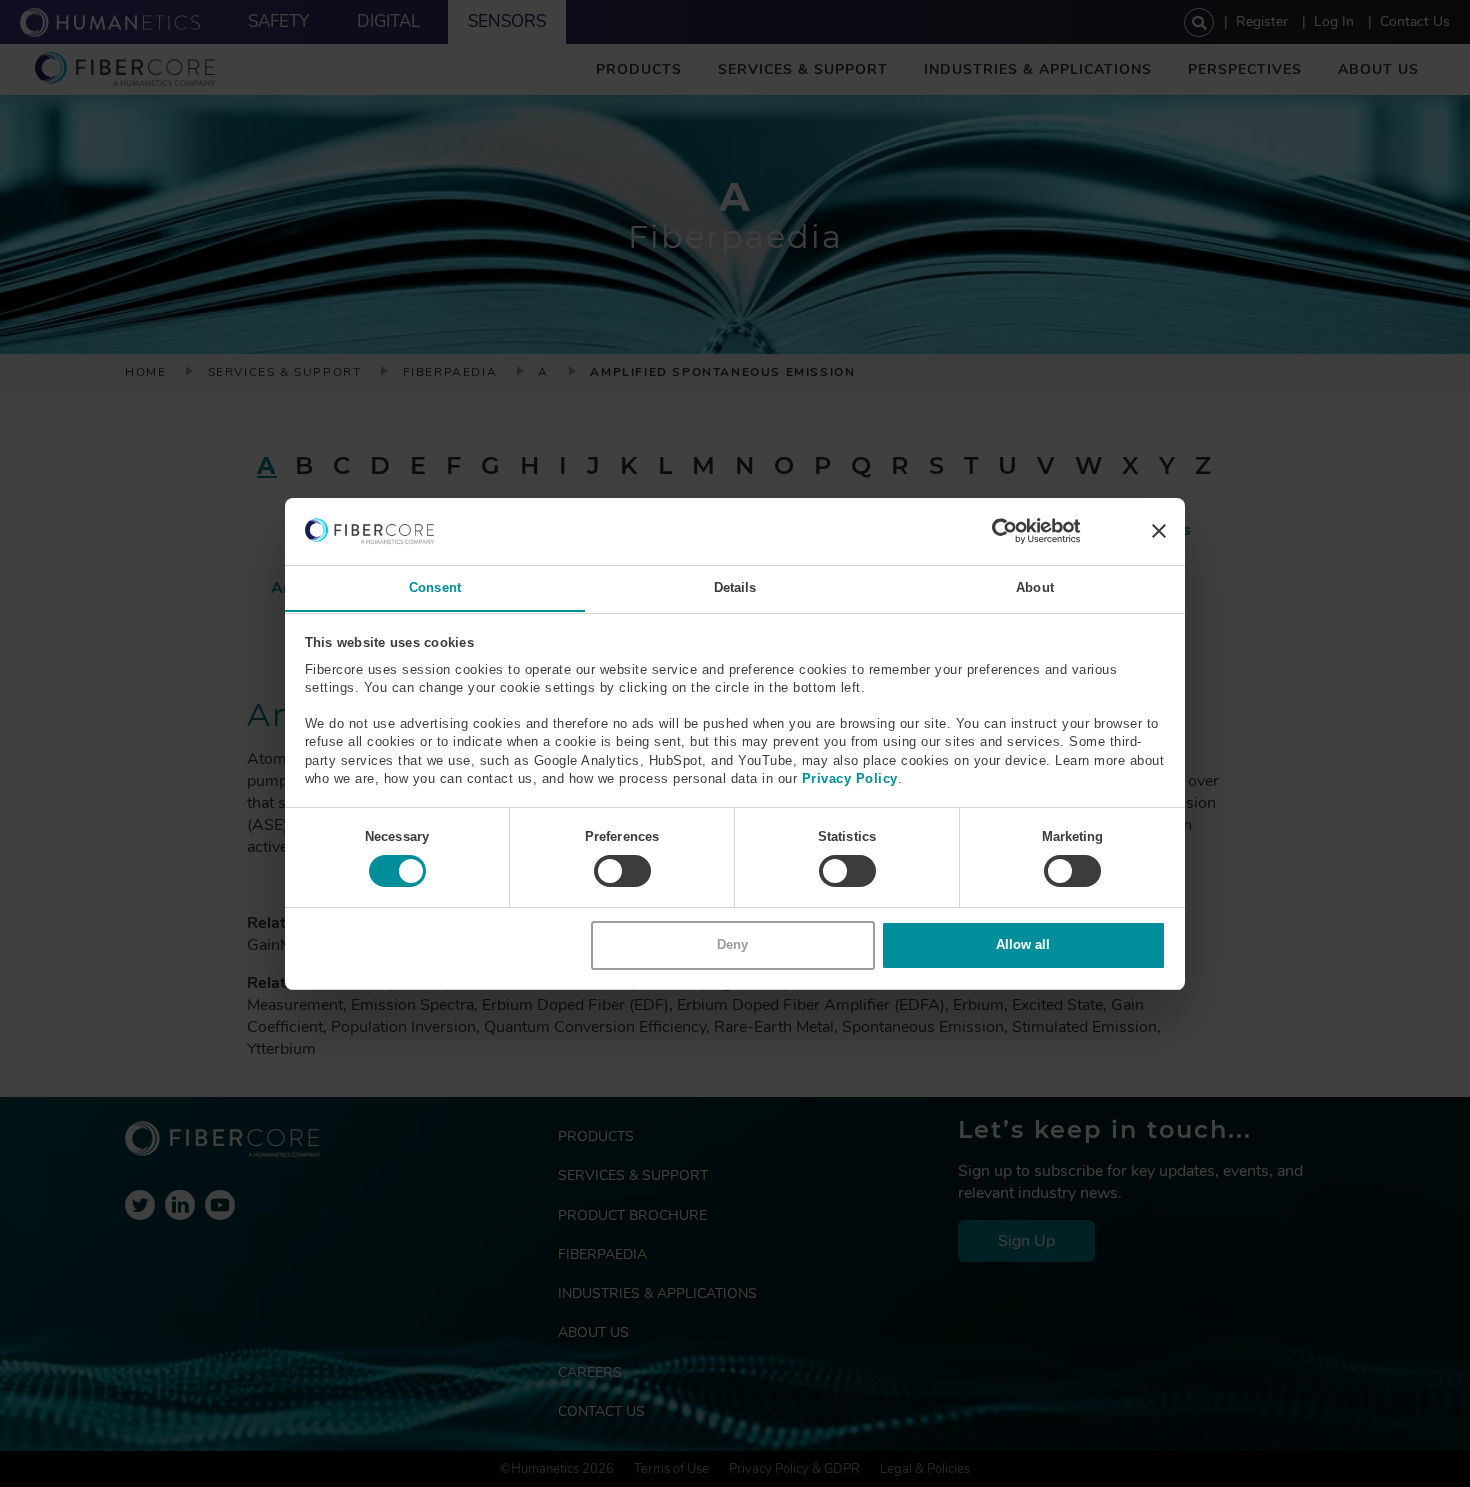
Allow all (1023, 944)
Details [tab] (735, 586)
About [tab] (1035, 586)
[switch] (622, 871)
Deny (732, 944)
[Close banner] (1159, 531)
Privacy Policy (850, 777)
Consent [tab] (435, 586)
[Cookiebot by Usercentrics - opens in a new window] (993, 531)
